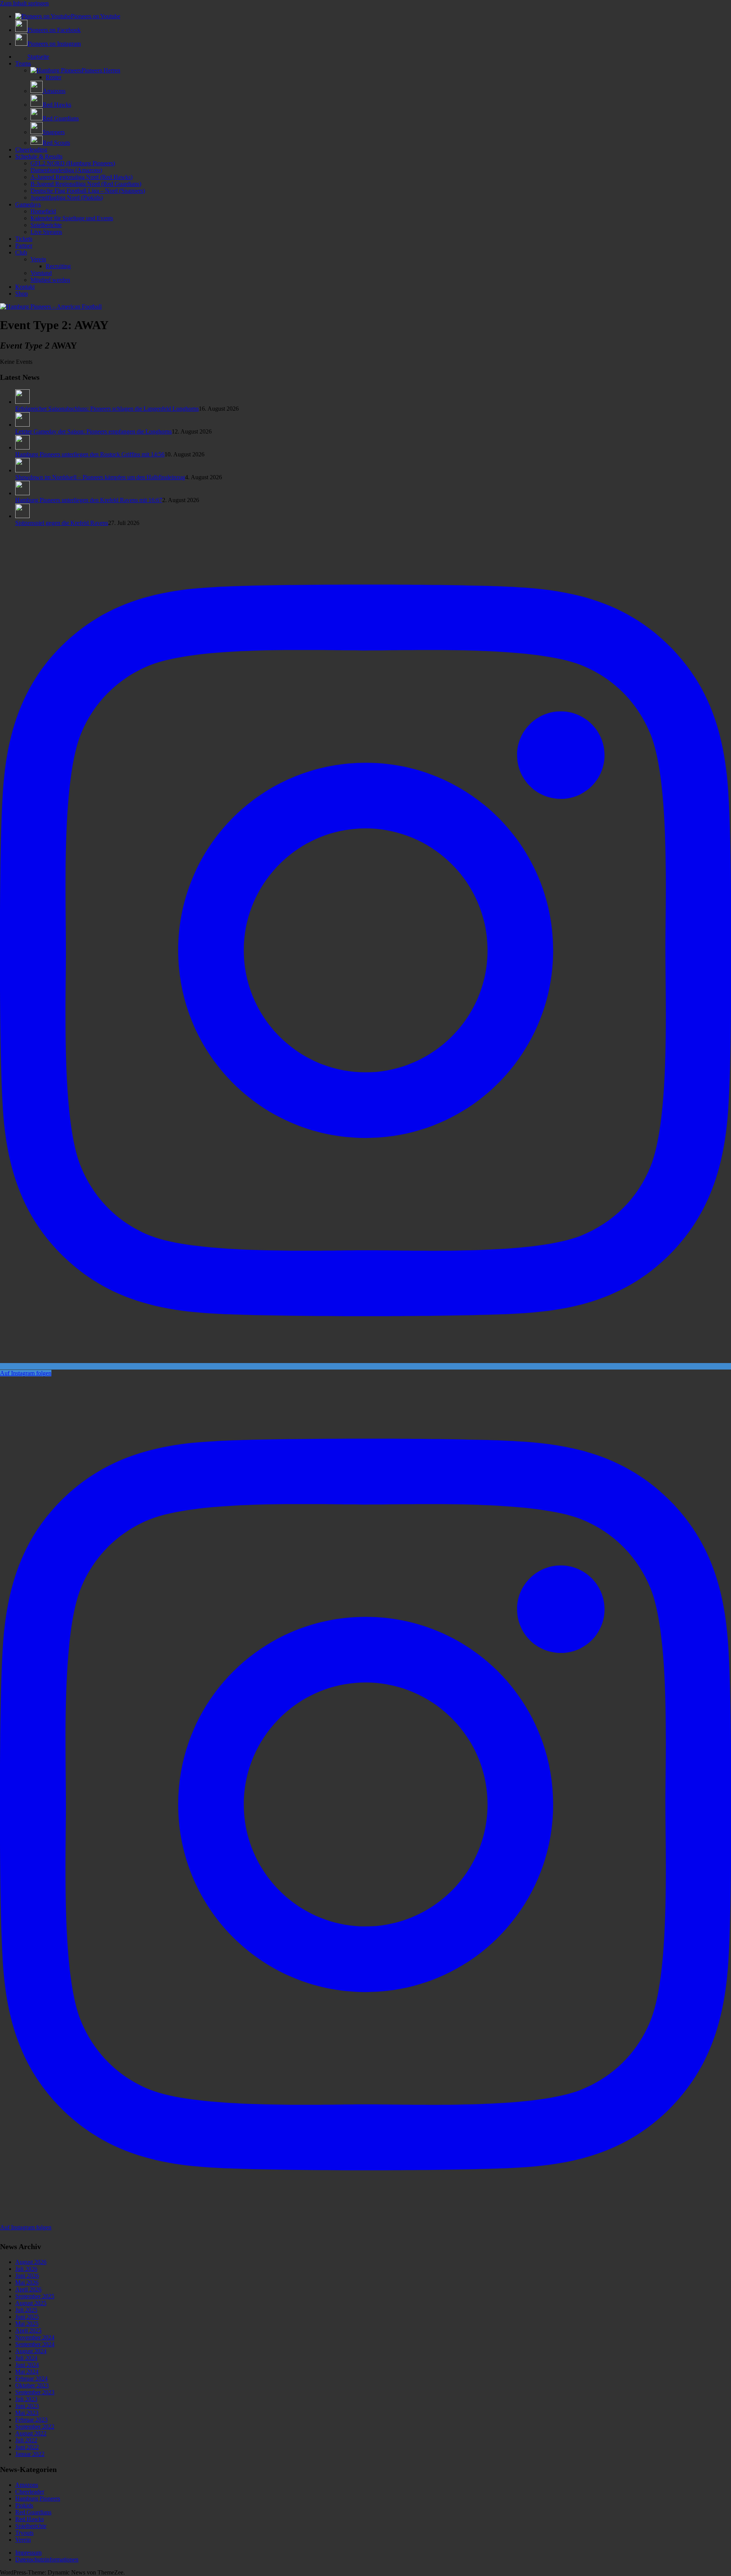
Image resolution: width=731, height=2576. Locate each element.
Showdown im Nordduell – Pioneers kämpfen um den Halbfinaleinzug (100, 477)
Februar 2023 (31, 2420)
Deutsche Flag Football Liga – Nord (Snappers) (88, 191)
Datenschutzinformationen (47, 2559)
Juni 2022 (27, 2447)
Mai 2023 (27, 2413)
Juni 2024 (27, 2365)
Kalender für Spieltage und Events (72, 218)
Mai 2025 (27, 2324)
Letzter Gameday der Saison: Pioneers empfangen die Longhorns (93, 431)
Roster (53, 77)
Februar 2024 (31, 2378)
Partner (24, 246)
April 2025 (28, 2330)
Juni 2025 (27, 2317)
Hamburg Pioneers (38, 2498)
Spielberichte (46, 225)
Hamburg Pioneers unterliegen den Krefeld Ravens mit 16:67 (89, 500)
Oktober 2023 (32, 2385)
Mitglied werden (50, 280)
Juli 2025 (26, 2310)
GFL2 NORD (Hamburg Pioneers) (73, 163)
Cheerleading (31, 150)
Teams (23, 63)
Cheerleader (30, 2492)
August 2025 (31, 2303)
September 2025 (35, 2296)
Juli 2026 (26, 2269)
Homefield (43, 211)
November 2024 (35, 2337)
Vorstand (41, 273)
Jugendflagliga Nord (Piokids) (67, 198)
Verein (38, 259)
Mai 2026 (27, 2282)
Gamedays (28, 204)
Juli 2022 (26, 2440)
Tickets (24, 239)
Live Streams (46, 232)
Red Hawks (30, 2519)
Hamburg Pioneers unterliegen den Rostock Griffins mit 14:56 (90, 454)
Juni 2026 (27, 2276)
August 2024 (31, 2351)
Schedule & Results (39, 156)
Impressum (28, 2553)
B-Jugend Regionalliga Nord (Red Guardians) (86, 184)
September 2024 (35, 2344)
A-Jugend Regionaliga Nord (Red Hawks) (81, 177)
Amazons (27, 2485)
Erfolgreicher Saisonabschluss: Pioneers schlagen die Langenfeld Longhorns (107, 409)
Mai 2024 (27, 2372)
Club (21, 252)
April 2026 (28, 2289)
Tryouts (24, 2533)
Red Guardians (33, 2512)
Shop (22, 294)
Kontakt (25, 287)
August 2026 (31, 2262)
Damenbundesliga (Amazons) (66, 170)
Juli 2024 (26, 2358)
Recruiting (58, 266)
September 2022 (35, 2426)
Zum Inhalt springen (24, 3)
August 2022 (31, 2433)
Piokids (24, 2505)
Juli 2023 (26, 2399)
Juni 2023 (27, 2406)
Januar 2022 (30, 2454)
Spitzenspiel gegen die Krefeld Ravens (62, 523)
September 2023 (35, 2392)
